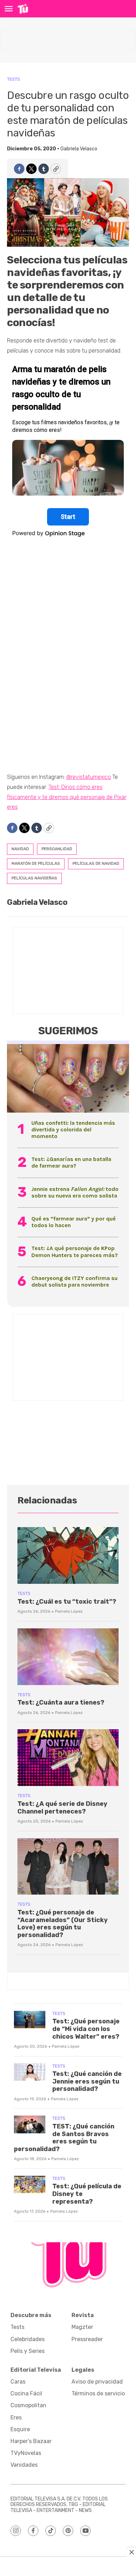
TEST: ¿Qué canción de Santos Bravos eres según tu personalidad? (64, 2138)
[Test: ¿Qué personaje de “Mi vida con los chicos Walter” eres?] (30, 2020)
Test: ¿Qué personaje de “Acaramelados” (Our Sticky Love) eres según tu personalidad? (63, 1924)
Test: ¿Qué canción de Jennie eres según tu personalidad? (87, 2081)
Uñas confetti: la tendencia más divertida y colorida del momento (73, 1129)
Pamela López (69, 1611)
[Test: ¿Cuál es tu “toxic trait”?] (68, 1555)
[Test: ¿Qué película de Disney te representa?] (30, 2185)
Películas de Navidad (96, 863)
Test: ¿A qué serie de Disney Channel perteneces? (62, 1808)
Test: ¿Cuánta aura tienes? (61, 1702)
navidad (20, 849)
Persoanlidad (57, 849)
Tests (13, 79)
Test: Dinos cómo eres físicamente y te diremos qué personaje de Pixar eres (67, 797)
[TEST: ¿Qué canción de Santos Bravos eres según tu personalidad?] (30, 2124)
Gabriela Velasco (79, 149)
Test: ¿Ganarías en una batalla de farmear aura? (71, 1162)
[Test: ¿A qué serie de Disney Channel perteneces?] (68, 1758)
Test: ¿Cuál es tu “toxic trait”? (67, 1602)
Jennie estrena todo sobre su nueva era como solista (75, 1192)
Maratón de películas (36, 863)
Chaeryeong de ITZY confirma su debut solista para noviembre (74, 1281)
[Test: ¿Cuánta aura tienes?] (68, 1657)
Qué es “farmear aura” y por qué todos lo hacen (74, 1222)
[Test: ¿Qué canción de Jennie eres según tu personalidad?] (30, 2072)
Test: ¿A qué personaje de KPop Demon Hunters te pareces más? (75, 1251)
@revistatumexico (89, 777)
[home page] (23, 9)
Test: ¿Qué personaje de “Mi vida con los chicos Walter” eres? (86, 2029)
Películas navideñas (34, 878)
